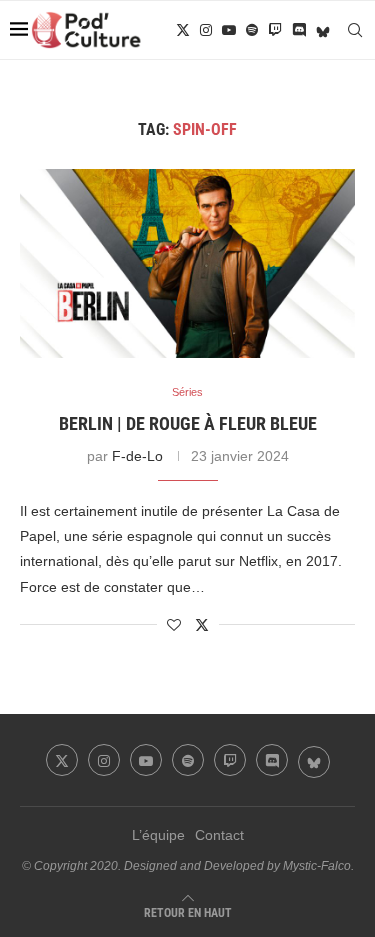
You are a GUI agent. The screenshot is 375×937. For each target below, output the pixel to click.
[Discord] (299, 30)
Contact (219, 835)
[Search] (355, 30)
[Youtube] (229, 30)
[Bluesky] (323, 30)
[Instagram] (206, 30)
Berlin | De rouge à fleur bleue (188, 423)
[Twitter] (183, 30)
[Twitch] (275, 30)
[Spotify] (252, 30)
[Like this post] (174, 625)
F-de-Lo (137, 456)
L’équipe (158, 835)
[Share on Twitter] (202, 624)
